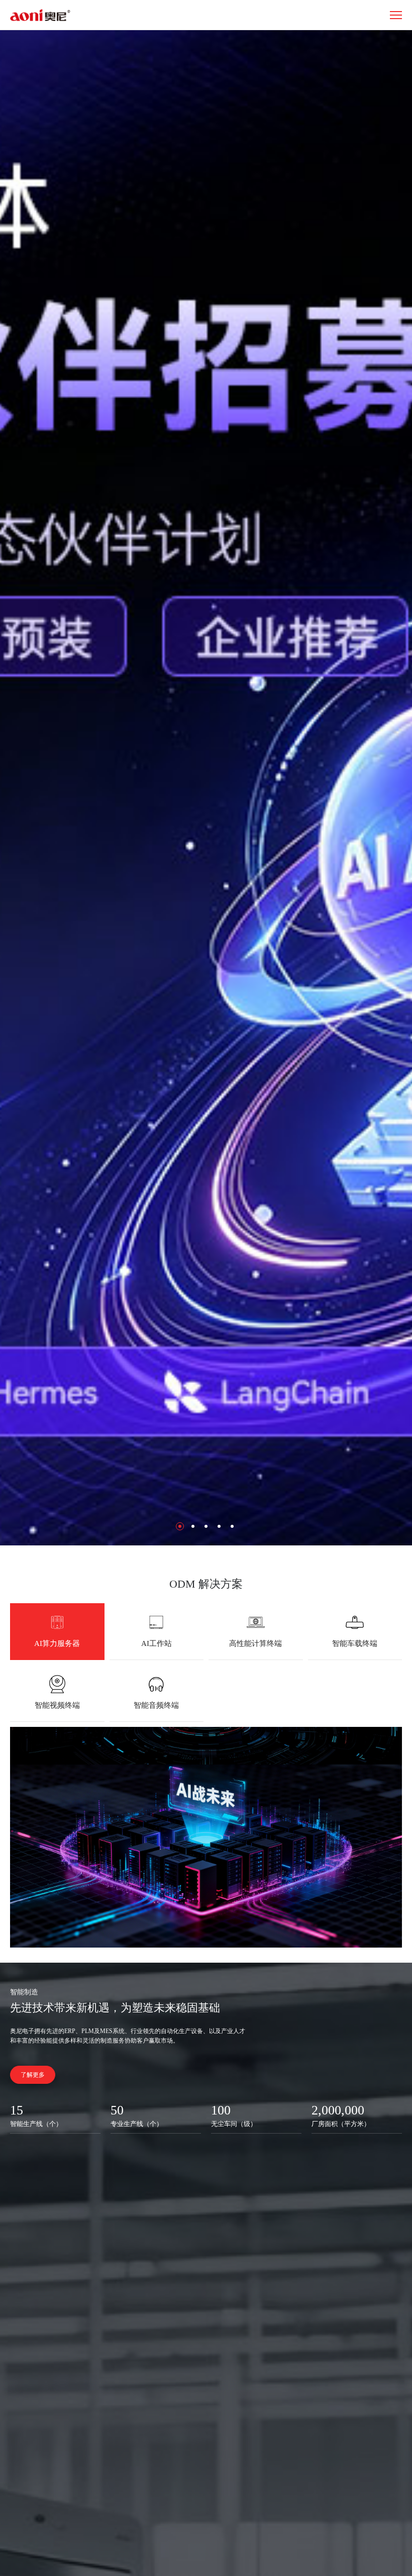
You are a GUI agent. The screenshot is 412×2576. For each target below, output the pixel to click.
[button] (180, 1526)
